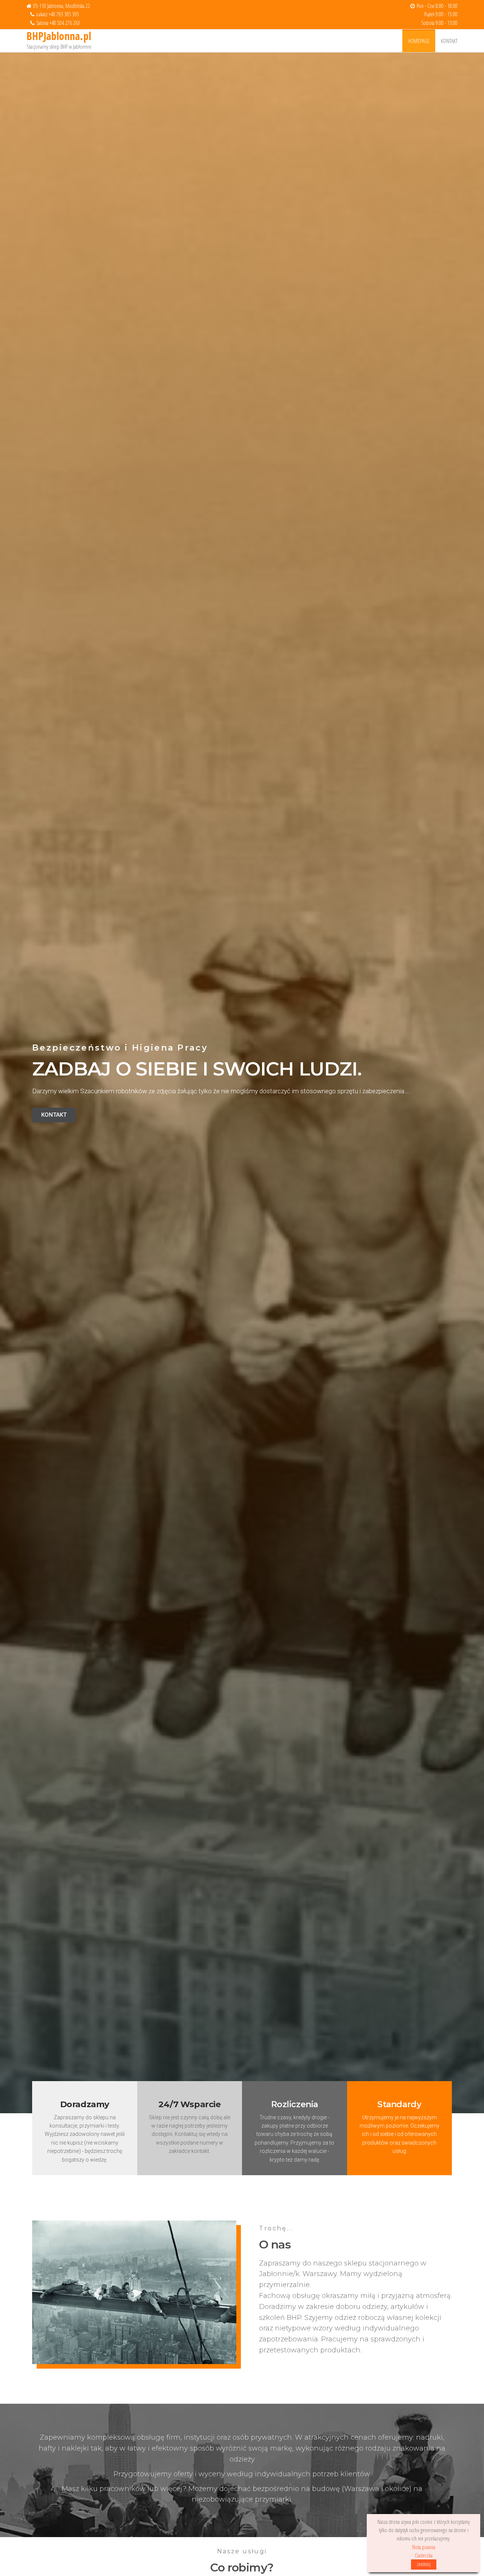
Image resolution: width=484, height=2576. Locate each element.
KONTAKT (449, 41)
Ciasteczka (424, 2555)
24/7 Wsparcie (189, 2104)
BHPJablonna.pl (59, 36)
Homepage (419, 41)
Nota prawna (424, 2547)
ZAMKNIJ (424, 2564)
